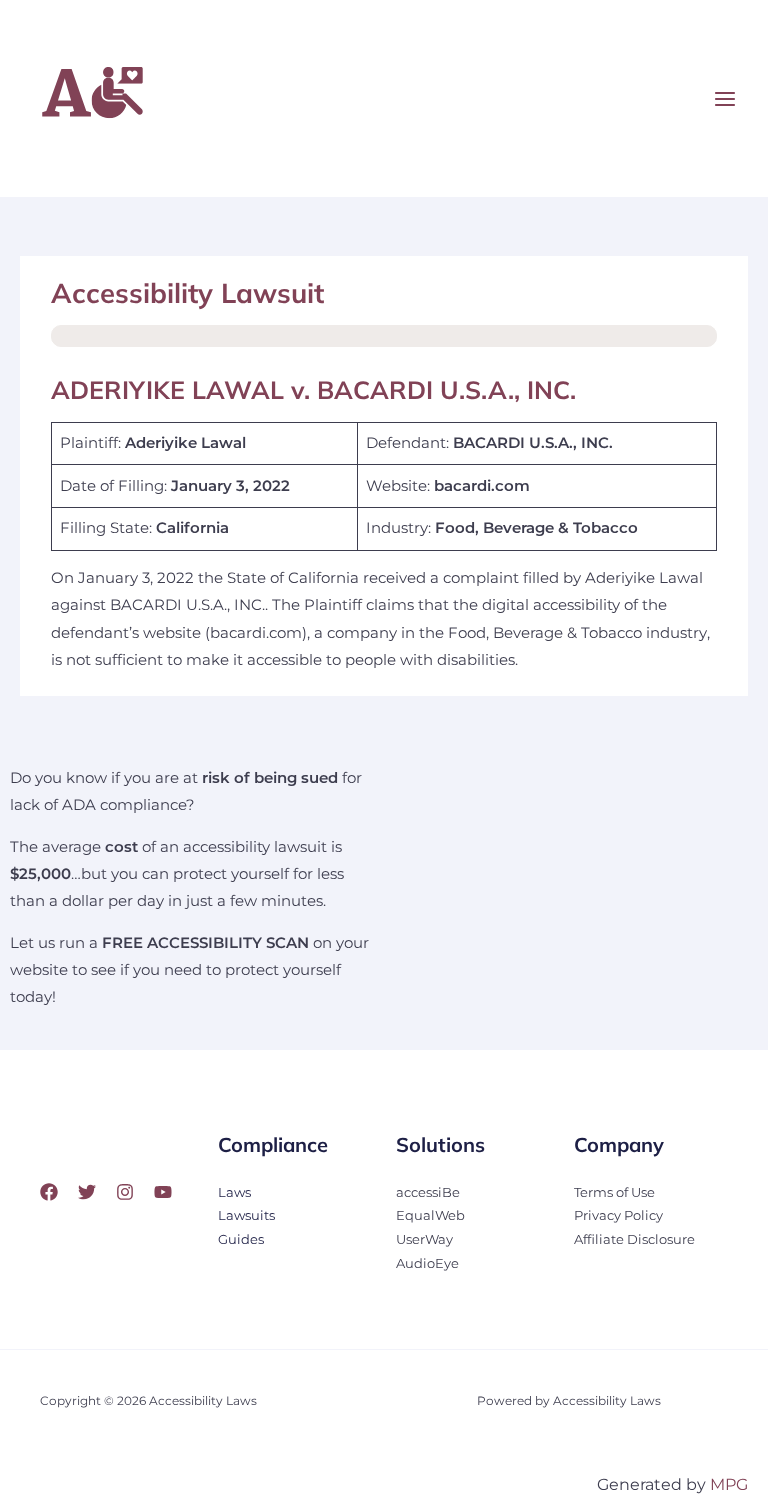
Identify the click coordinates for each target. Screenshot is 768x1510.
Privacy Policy (618, 1215)
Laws (234, 1192)
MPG (729, 1484)
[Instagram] (125, 1192)
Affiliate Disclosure (634, 1239)
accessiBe (428, 1192)
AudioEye (427, 1263)
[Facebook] (49, 1192)
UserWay (424, 1239)
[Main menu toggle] (725, 99)
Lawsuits (246, 1215)
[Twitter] (87, 1192)
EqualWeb (430, 1215)
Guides (241, 1239)
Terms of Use (614, 1192)
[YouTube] (163, 1192)
